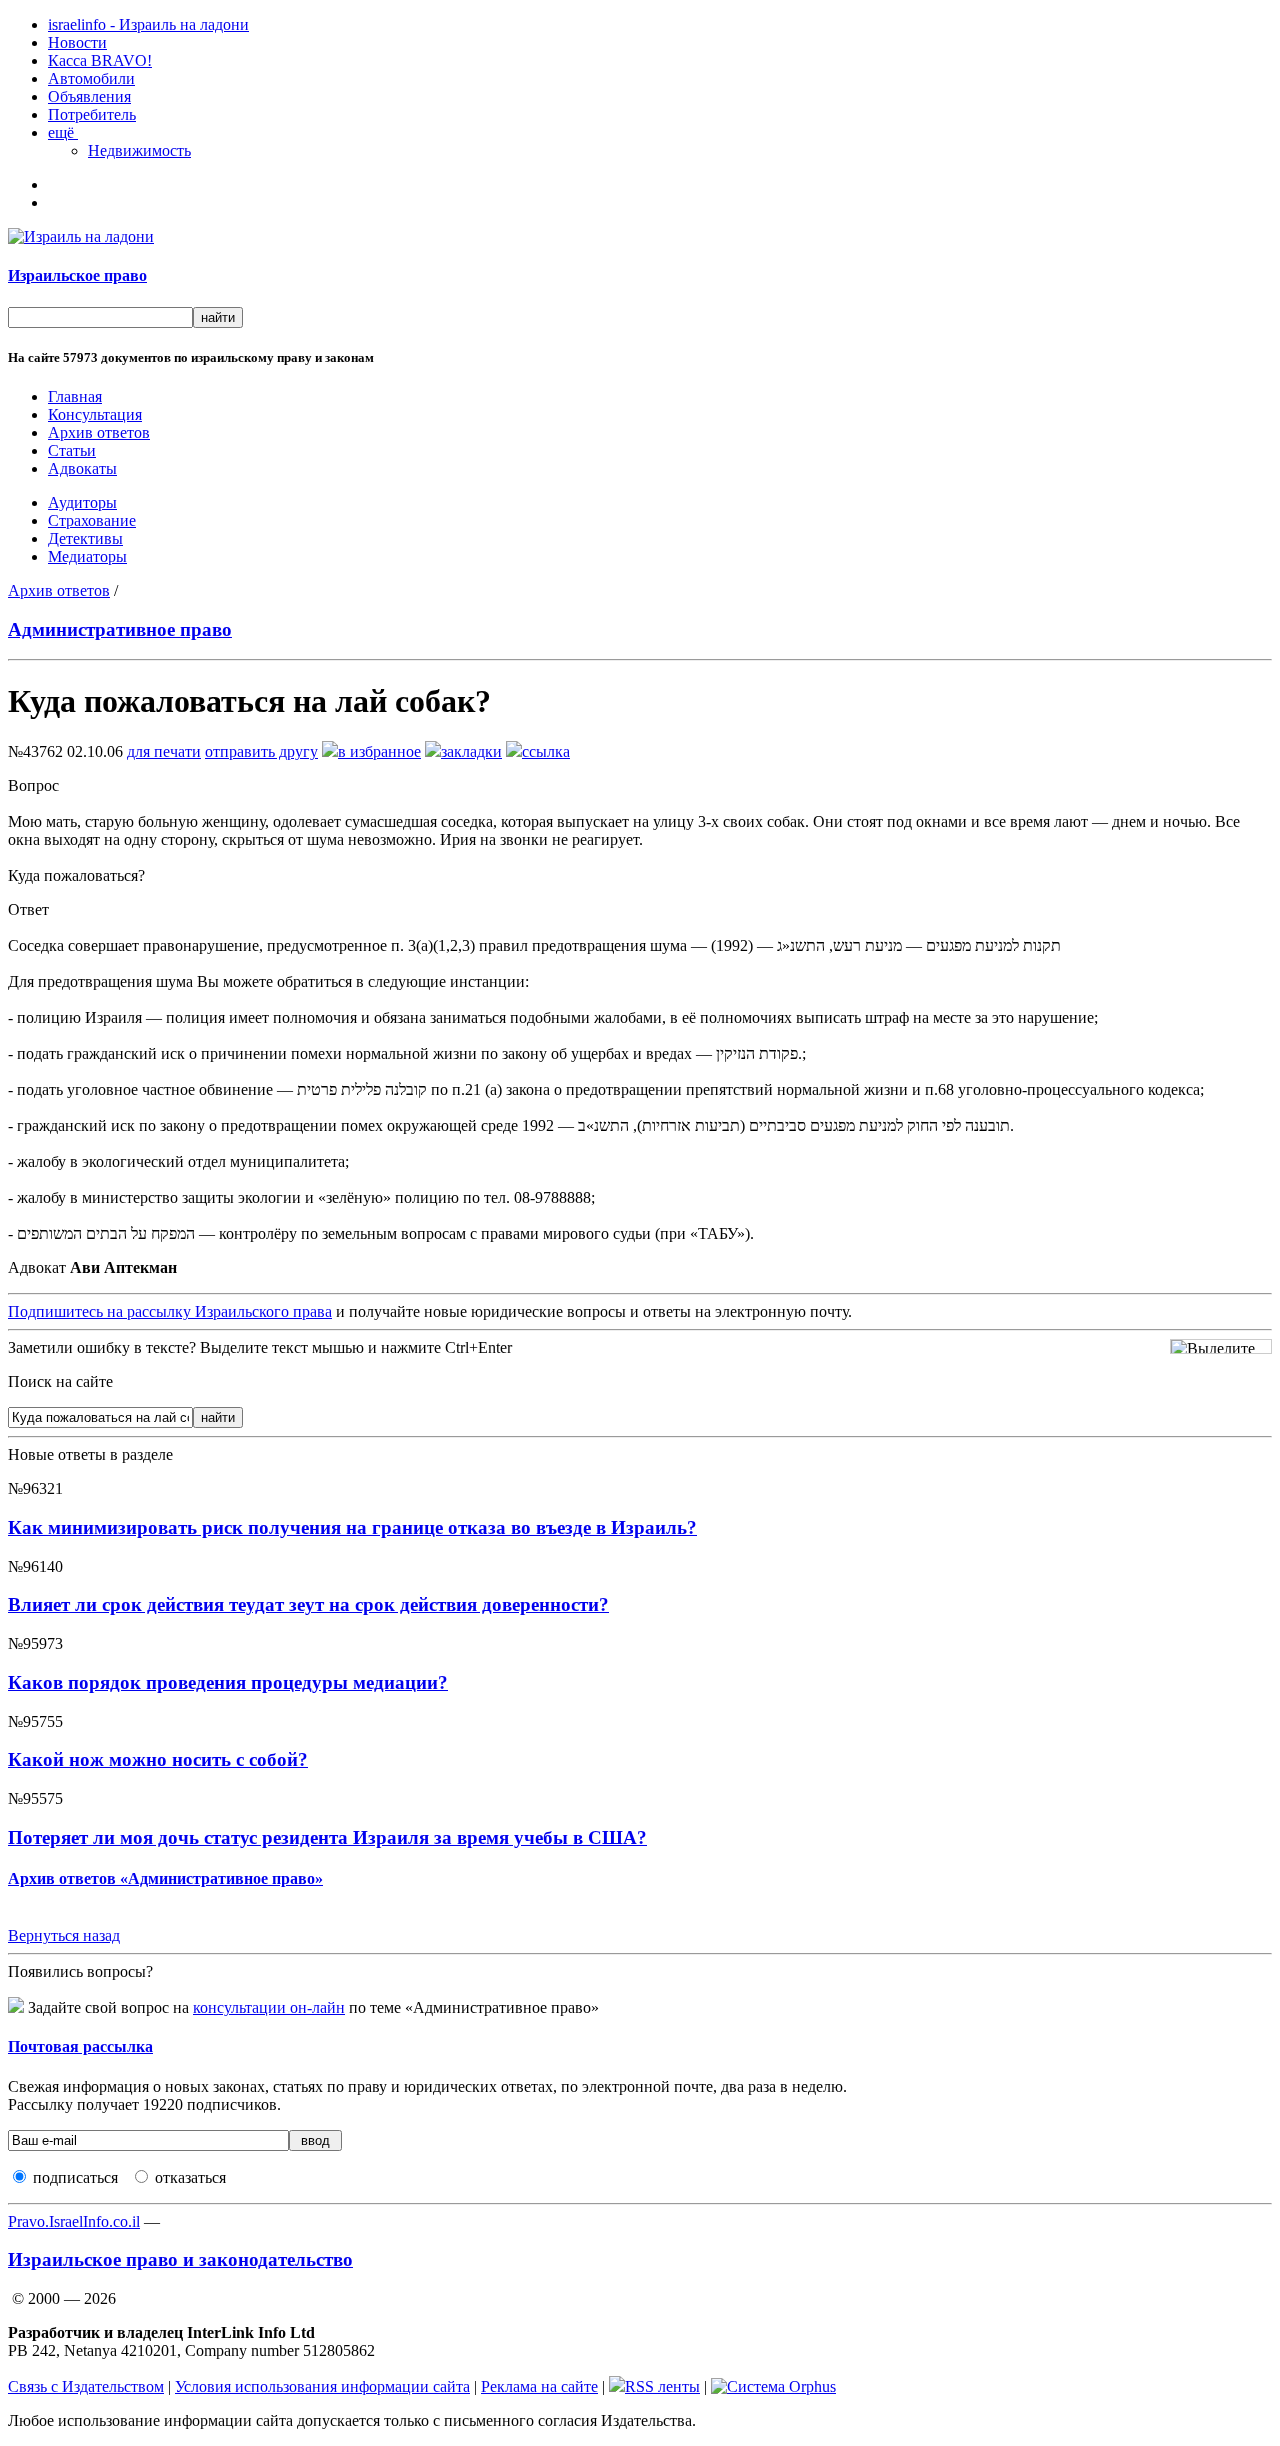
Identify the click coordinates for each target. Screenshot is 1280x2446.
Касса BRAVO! (100, 60)
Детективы (85, 538)
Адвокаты (82, 468)
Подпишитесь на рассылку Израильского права (170, 1311)
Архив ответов (99, 432)
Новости (77, 42)
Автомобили (91, 78)
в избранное (379, 751)
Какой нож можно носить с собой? (158, 1759)
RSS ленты (662, 2386)
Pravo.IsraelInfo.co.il (74, 2221)
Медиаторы (87, 556)
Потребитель (92, 114)
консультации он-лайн (269, 2007)
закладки (471, 751)
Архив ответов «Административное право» (165, 1878)
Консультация (95, 414)
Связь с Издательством (86, 2386)
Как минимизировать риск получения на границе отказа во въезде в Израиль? (352, 1527)
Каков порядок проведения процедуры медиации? (228, 1682)
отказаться (190, 2177)
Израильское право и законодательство (180, 2259)
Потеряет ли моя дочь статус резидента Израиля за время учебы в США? (327, 1837)
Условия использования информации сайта (322, 2386)
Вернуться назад (64, 1935)
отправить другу (261, 751)
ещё (63, 132)
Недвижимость (139, 150)
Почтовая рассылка (80, 2046)
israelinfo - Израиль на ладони (148, 24)
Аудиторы (82, 502)
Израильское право (77, 275)
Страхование (92, 520)
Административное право (120, 629)
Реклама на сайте (539, 2386)
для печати (164, 751)
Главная (75, 396)
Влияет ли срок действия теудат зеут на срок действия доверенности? (308, 1604)
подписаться (75, 2177)
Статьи (72, 450)
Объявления (89, 96)
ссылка (546, 751)
